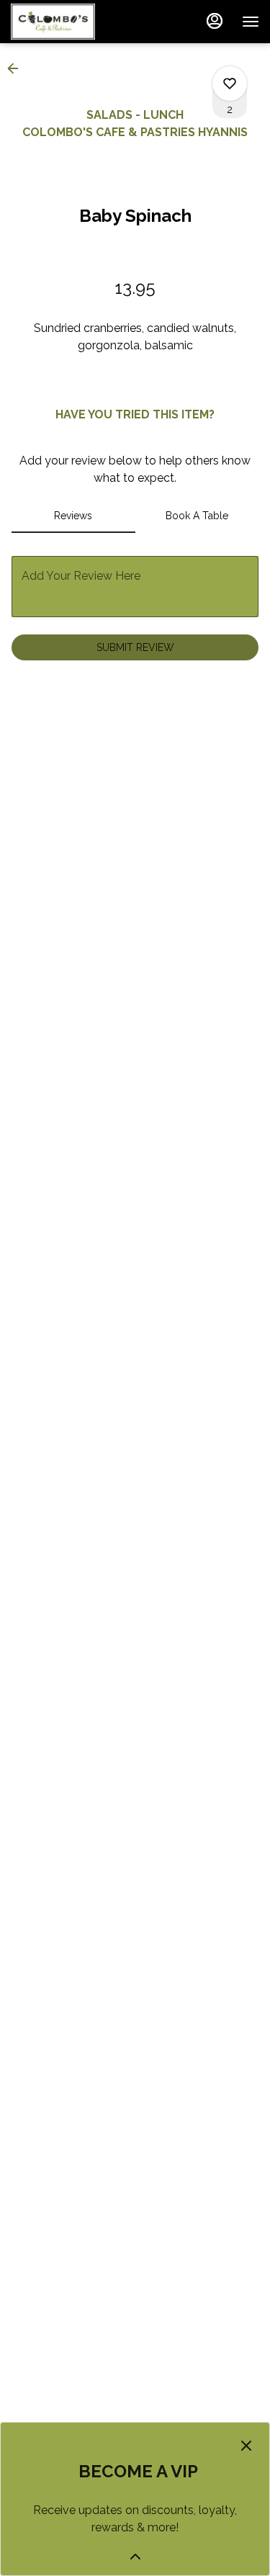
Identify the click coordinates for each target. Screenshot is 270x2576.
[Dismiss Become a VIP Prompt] (246, 2446)
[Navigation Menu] (251, 22)
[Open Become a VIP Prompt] (135, 2557)
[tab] (73, 516)
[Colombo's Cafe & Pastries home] (76, 22)
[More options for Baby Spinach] (230, 84)
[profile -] (215, 21)
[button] (17, 68)
